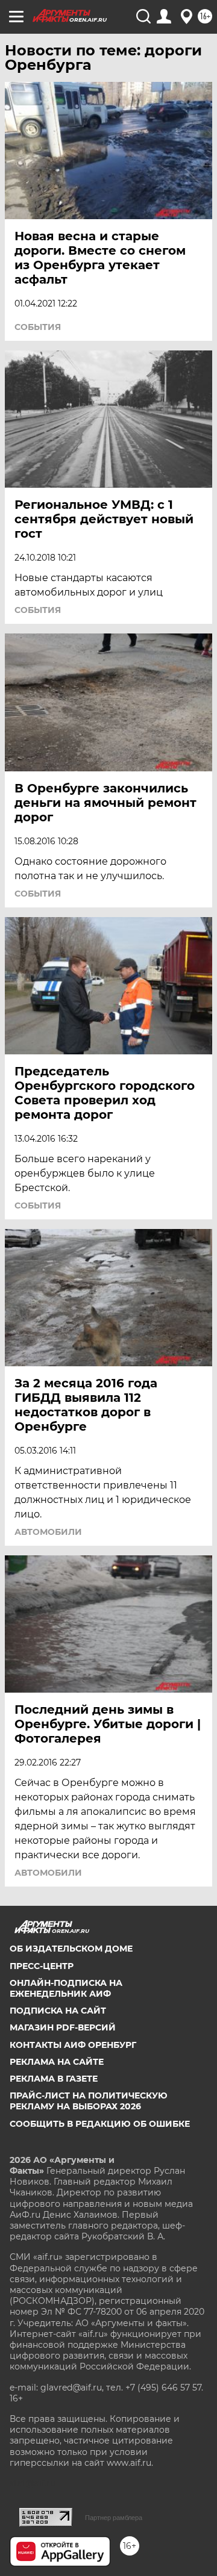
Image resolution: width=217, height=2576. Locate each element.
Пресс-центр (42, 1966)
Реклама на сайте (57, 2062)
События (38, 327)
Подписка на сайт (58, 2011)
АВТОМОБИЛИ (48, 1532)
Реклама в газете (54, 2079)
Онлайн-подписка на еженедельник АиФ (66, 1988)
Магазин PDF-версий (63, 2027)
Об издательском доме (71, 1949)
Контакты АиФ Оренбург (73, 2045)
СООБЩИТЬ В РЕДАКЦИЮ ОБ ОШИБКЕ (100, 2124)
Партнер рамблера (114, 2518)
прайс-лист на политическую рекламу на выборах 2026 (89, 2101)
